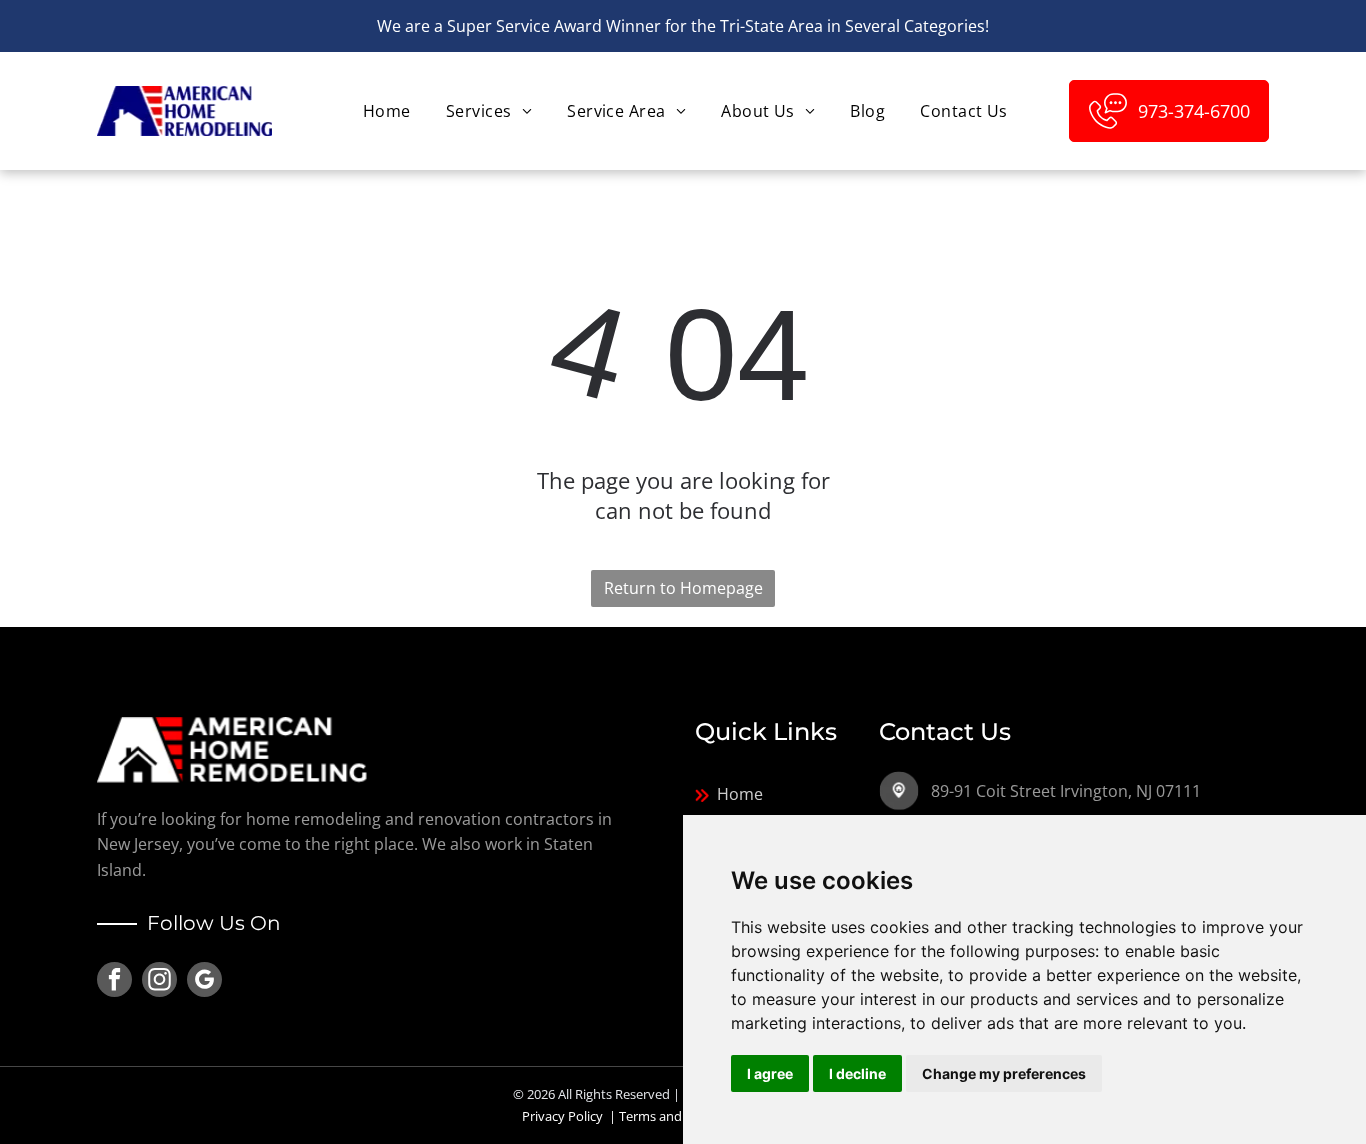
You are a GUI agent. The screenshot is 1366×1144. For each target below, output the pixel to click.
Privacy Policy (562, 1116)
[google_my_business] (204, 982)
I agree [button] (770, 1073)
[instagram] (159, 982)
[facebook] (114, 982)
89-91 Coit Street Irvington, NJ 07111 (1066, 791)
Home (740, 794)
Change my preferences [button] (1004, 1073)
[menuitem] (384, 111)
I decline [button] (857, 1073)
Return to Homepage (683, 588)
